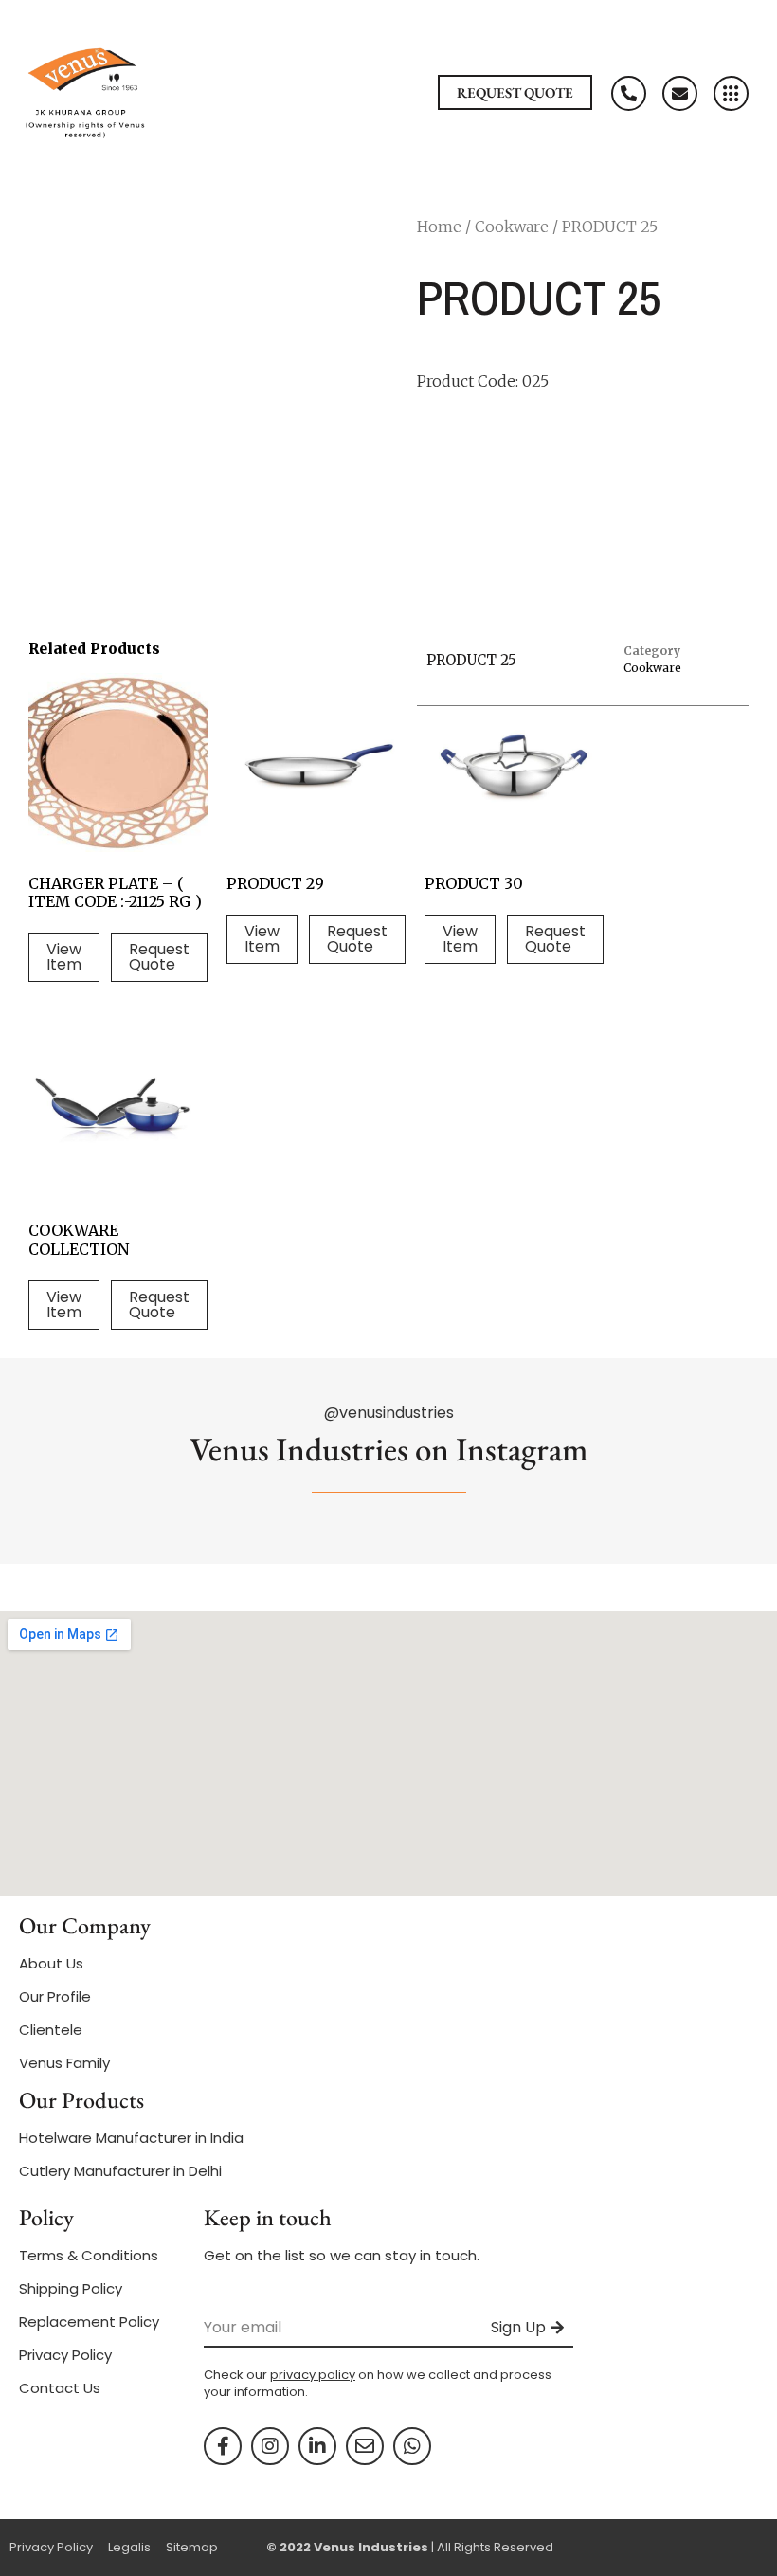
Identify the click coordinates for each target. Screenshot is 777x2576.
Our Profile (55, 1996)
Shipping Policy (71, 2288)
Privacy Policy (65, 2355)
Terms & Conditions (89, 2255)
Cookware (512, 227)
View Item (64, 957)
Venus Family (64, 2063)
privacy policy (313, 2375)
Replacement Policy (89, 2322)
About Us (51, 1963)
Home (439, 227)
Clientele (51, 2030)
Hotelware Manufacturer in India (131, 2138)
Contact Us (60, 2388)
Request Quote (159, 957)
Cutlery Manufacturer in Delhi (120, 2171)
